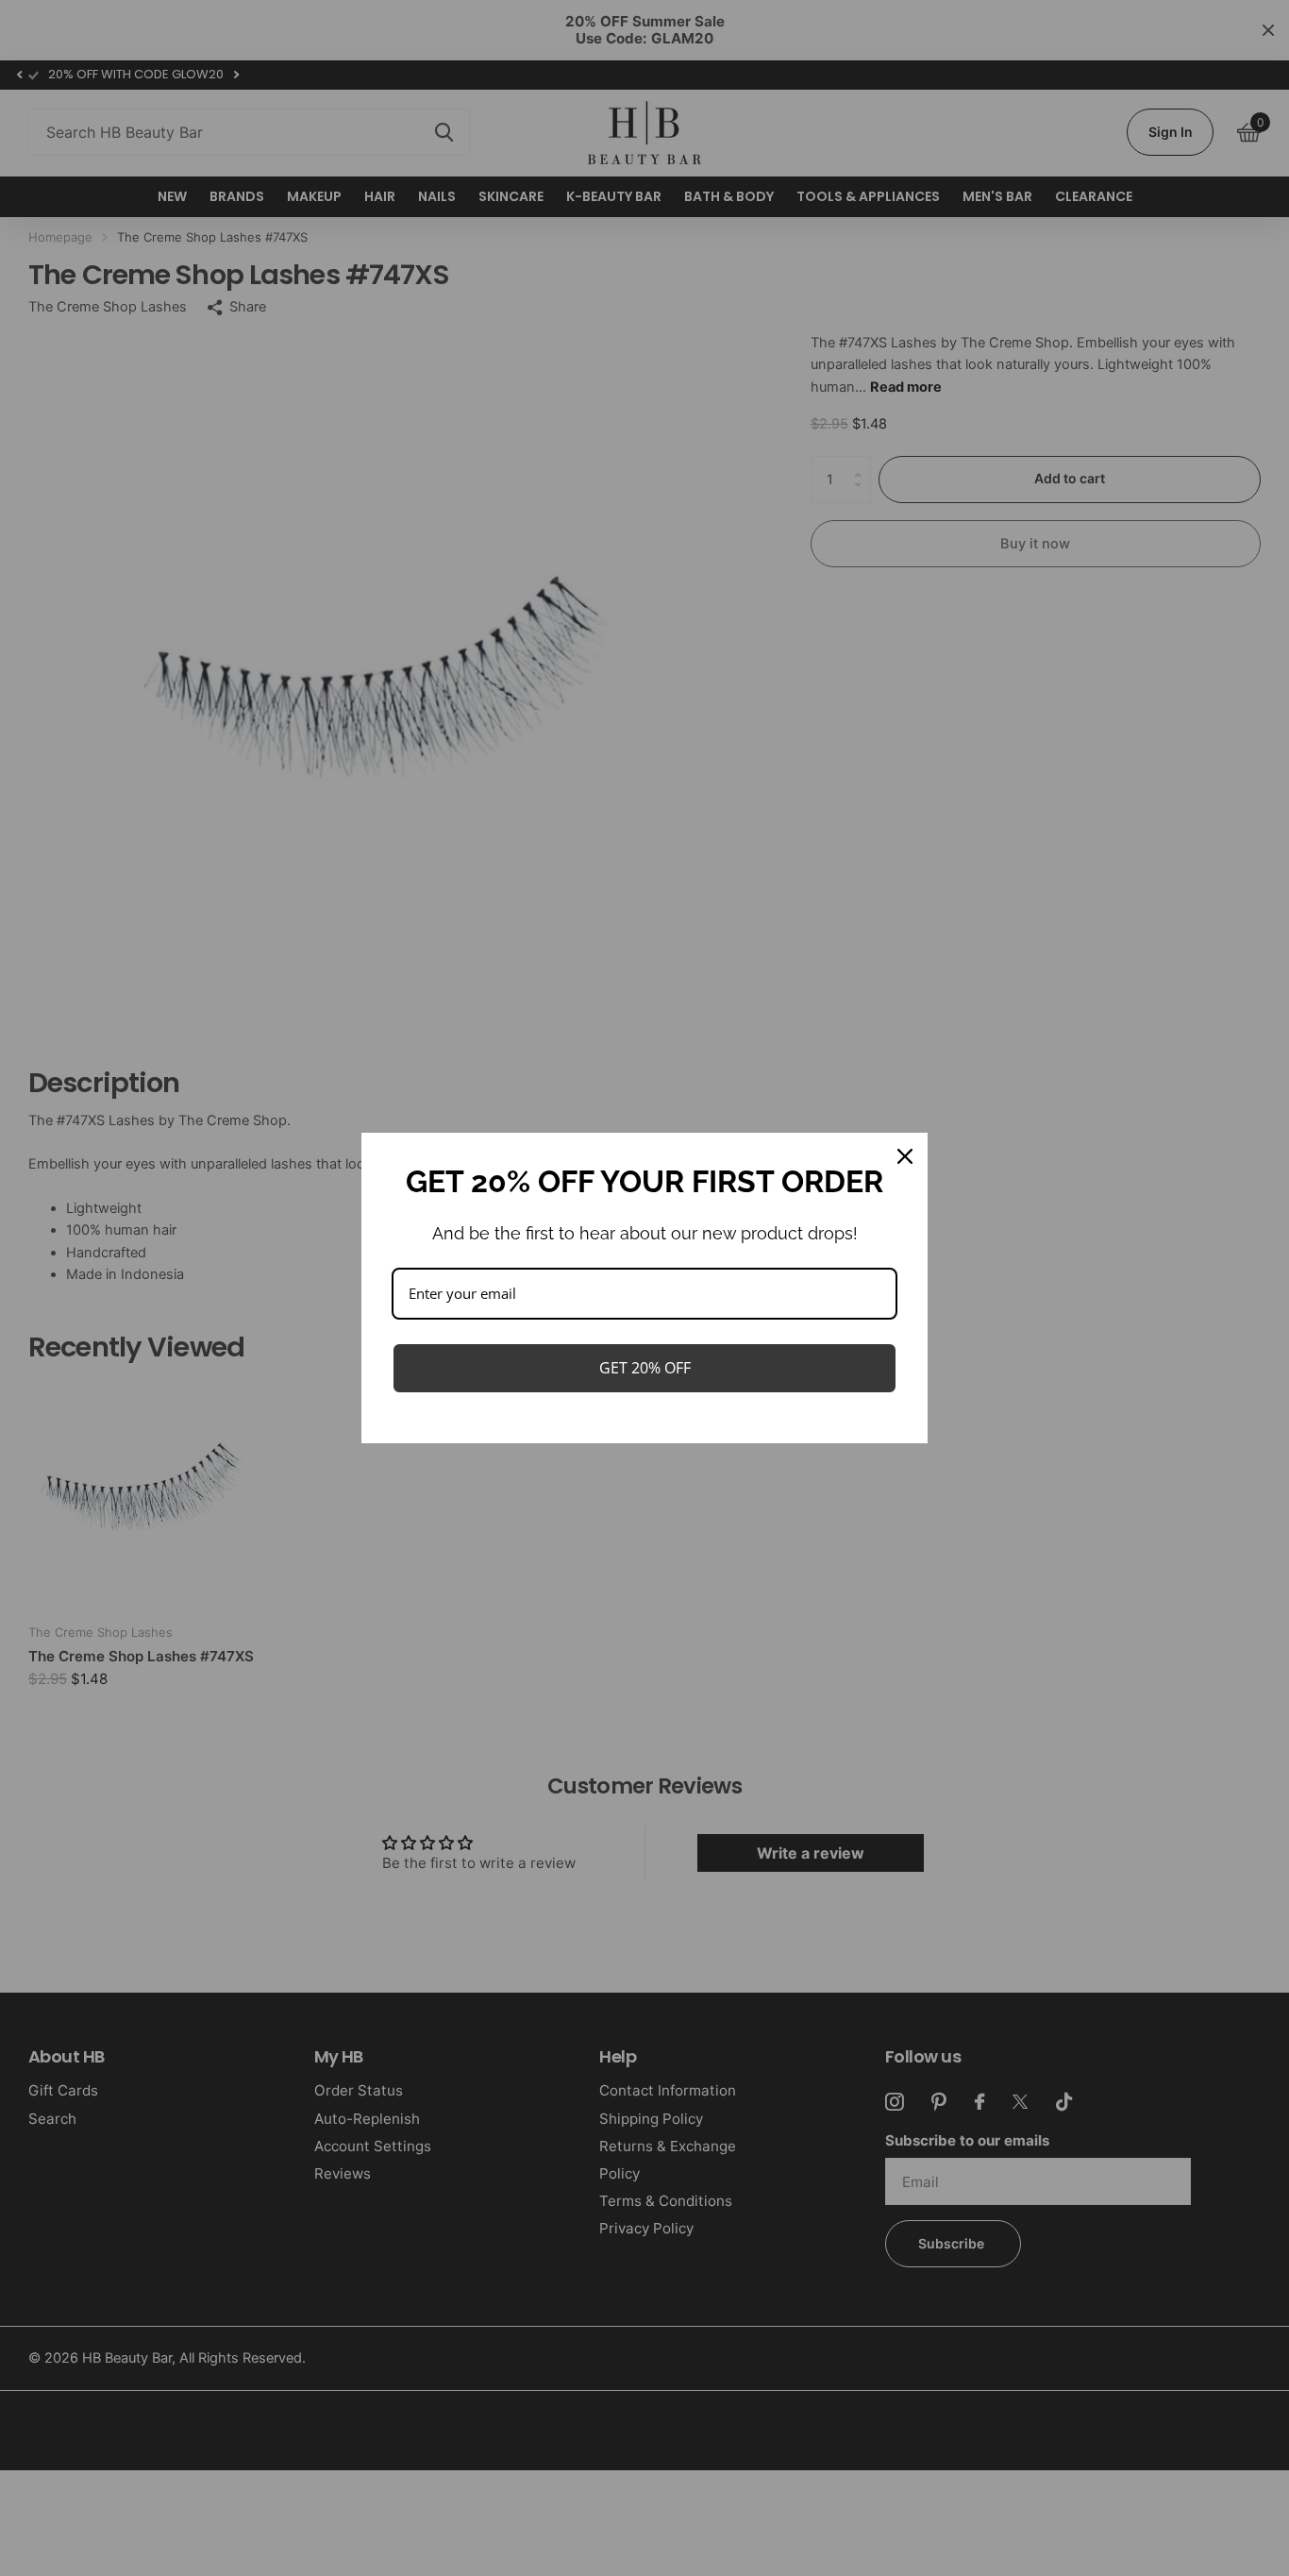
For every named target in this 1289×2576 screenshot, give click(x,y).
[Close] (905, 1156)
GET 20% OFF (645, 1368)
